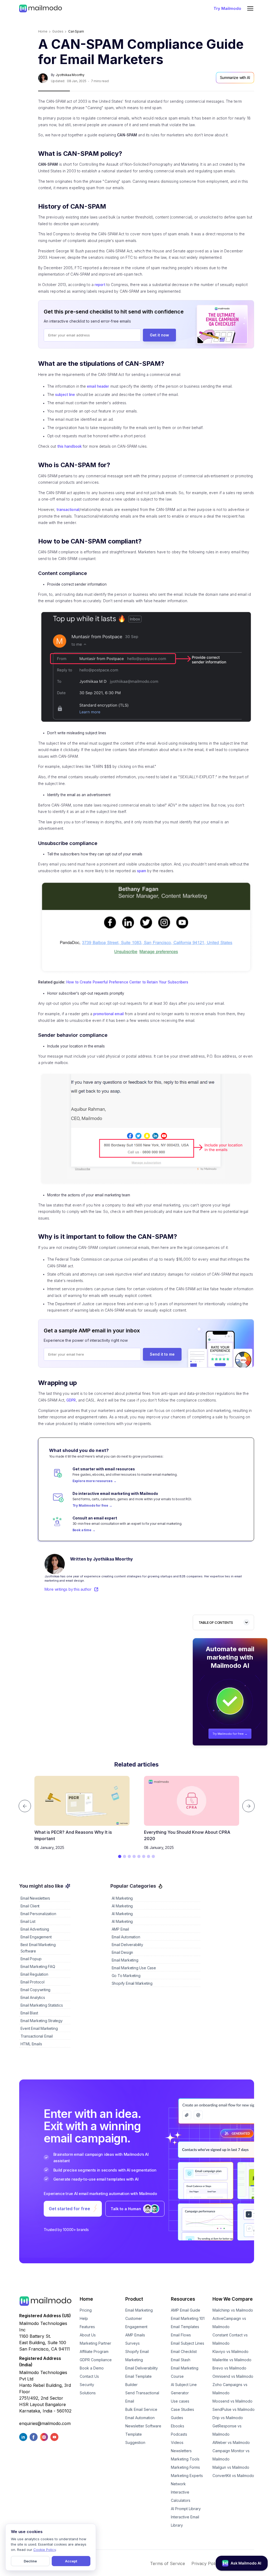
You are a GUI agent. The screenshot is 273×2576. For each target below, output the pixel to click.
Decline (30, 2561)
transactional (68, 510)
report (100, 285)
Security (87, 2385)
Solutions (88, 2393)
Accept (71, 2561)
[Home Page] (41, 8)
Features (87, 2327)
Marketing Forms (185, 2467)
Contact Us (89, 2376)
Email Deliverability (142, 2368)
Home (43, 31)
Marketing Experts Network (187, 2480)
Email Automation (140, 2418)
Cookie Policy (45, 2550)
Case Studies (182, 2409)
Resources (183, 2299)
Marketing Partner (95, 2343)
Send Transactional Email (142, 2397)
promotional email (109, 1014)
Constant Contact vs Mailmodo (230, 2339)
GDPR (71, 1400)
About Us (88, 2335)
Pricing (86, 2310)
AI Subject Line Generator (184, 2389)
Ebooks (178, 2426)
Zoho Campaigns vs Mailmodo (230, 2389)
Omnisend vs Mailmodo (233, 2376)
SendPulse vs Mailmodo (234, 2409)
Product (134, 2299)
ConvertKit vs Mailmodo (233, 2476)
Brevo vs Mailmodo (229, 2368)
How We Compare (233, 2299)
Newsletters (181, 2451)
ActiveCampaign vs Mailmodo (229, 2323)
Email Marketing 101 (188, 2318)
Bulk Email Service (141, 2409)
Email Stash (181, 2360)
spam (142, 871)
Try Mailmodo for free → (230, 1734)
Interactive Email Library (185, 2521)
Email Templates (185, 2327)
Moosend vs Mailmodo (232, 2401)
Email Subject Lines (188, 2343)
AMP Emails (135, 2335)
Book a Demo (92, 2368)
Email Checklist (184, 2351)
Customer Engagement (136, 2323)
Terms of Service (168, 2563)
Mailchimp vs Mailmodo (233, 2310)
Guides (177, 2418)
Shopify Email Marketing (137, 2356)
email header (98, 386)
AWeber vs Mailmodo (231, 2442)
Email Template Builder (138, 2380)
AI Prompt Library (186, 2509)
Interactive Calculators (181, 2496)
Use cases (180, 2401)
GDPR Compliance (96, 2360)
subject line (65, 395)
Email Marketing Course (185, 2372)
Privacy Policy (206, 2563)
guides (58, 31)
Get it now (159, 335)
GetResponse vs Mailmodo (227, 2430)
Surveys (133, 2343)
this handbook (69, 446)
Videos (177, 2442)
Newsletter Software (143, 2426)
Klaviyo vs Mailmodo (230, 2351)
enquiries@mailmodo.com (45, 2423)
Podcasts (179, 2434)
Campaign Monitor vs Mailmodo (231, 2455)
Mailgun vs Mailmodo (231, 2467)
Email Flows (181, 2335)
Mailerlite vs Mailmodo (232, 2360)
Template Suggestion (135, 2438)
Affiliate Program (94, 2351)
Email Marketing (139, 2310)
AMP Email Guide (186, 2310)
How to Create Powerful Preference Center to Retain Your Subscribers (127, 982)
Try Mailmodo (227, 8)
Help (84, 2318)
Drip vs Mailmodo (228, 2418)
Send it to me (162, 1354)
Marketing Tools (185, 2459)
